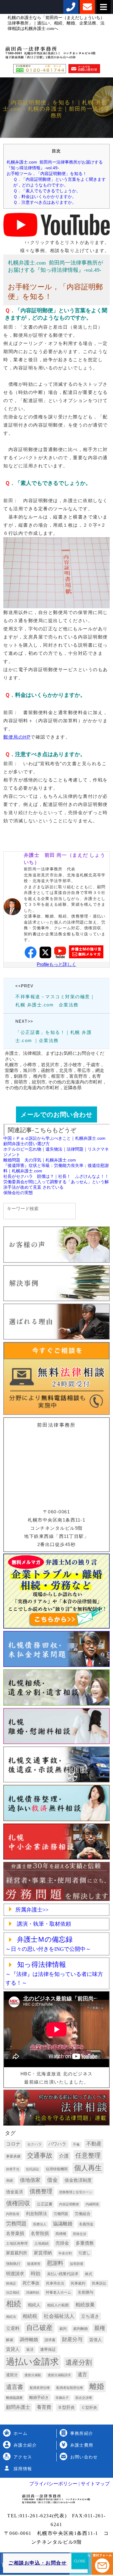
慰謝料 (55, 2263)
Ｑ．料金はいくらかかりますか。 (45, 197)
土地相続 (42, 2243)
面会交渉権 (84, 2398)
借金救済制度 (78, 2180)
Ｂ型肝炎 (66, 2407)
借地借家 (30, 2180)
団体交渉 (80, 2234)
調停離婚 (29, 2340)
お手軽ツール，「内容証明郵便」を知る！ (47, 174)
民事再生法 (55, 2283)
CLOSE (80, 2561)
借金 (52, 2180)
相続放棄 (85, 2305)
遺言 (82, 2375)
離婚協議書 (14, 2398)
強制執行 (13, 2264)
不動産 (94, 2144)
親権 (100, 2328)
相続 (14, 2304)
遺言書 (15, 2387)
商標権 (61, 2234)
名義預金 (86, 2224)
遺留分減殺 (33, 2375)
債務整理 (41, 2191)
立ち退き (90, 2316)
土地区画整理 (17, 2243)
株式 (89, 2274)
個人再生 (88, 2168)
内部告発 (13, 2214)
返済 (30, 2350)
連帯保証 (48, 2349)
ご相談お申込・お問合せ (38, 2563)
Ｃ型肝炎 (89, 2407)
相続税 (30, 2316)
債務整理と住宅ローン (76, 2192)
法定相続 (13, 2292)
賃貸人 (13, 2349)
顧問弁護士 (18, 2407)
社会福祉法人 (59, 2316)
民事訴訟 (99, 2283)
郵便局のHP (17, 737)
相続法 (11, 2317)
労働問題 (61, 2214)
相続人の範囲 (58, 2305)
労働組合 (83, 2214)
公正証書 (45, 2204)
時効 (36, 2273)
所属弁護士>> (32, 1910)
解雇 (10, 2340)
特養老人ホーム (58, 2292)
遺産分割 (79, 2362)
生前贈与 (86, 2292)
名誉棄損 (15, 2233)
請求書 (50, 2340)
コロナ (13, 2144)
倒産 (10, 2181)
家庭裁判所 (17, 2253)
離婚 (97, 2386)
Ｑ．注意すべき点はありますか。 (45, 202)
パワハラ (57, 2144)
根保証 (11, 2283)
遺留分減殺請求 (59, 2375)
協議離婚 (63, 2224)
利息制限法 (36, 2214)
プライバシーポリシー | (54, 2484)
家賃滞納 (43, 2253)
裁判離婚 (80, 2329)
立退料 (13, 2328)
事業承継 (13, 2156)
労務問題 (16, 2224)
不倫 (76, 2144)
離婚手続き (39, 2397)
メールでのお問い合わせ (56, 1114)
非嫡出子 (62, 2398)
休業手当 (13, 2169)
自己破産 (39, 2328)
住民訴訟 (33, 2169)
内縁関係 (92, 2204)
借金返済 (14, 2192)
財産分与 (72, 2339)
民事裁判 (78, 2283)
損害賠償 (77, 2264)
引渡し (84, 2253)
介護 (64, 2156)
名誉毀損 (40, 2233)
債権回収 (18, 2203)
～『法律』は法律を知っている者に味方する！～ (54, 1974)
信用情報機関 (57, 2169)
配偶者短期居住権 (70, 2388)
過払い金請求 (32, 2362)
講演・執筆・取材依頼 (43, 1924)
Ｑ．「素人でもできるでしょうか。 (47, 191)
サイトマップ (95, 2484)
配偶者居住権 (40, 2388)
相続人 (34, 2305)
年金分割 (65, 2253)
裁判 (63, 2329)
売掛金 (62, 2243)
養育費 (44, 2407)
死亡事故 (31, 2283)
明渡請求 (15, 2274)
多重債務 (85, 2243)
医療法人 (40, 2224)
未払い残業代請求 (63, 2274)
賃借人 (96, 2340)
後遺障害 (34, 2264)
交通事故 (40, 2155)
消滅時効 (33, 2292)
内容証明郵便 (69, 2204)
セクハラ (34, 2144)
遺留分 (12, 2375)
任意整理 (88, 2155)
